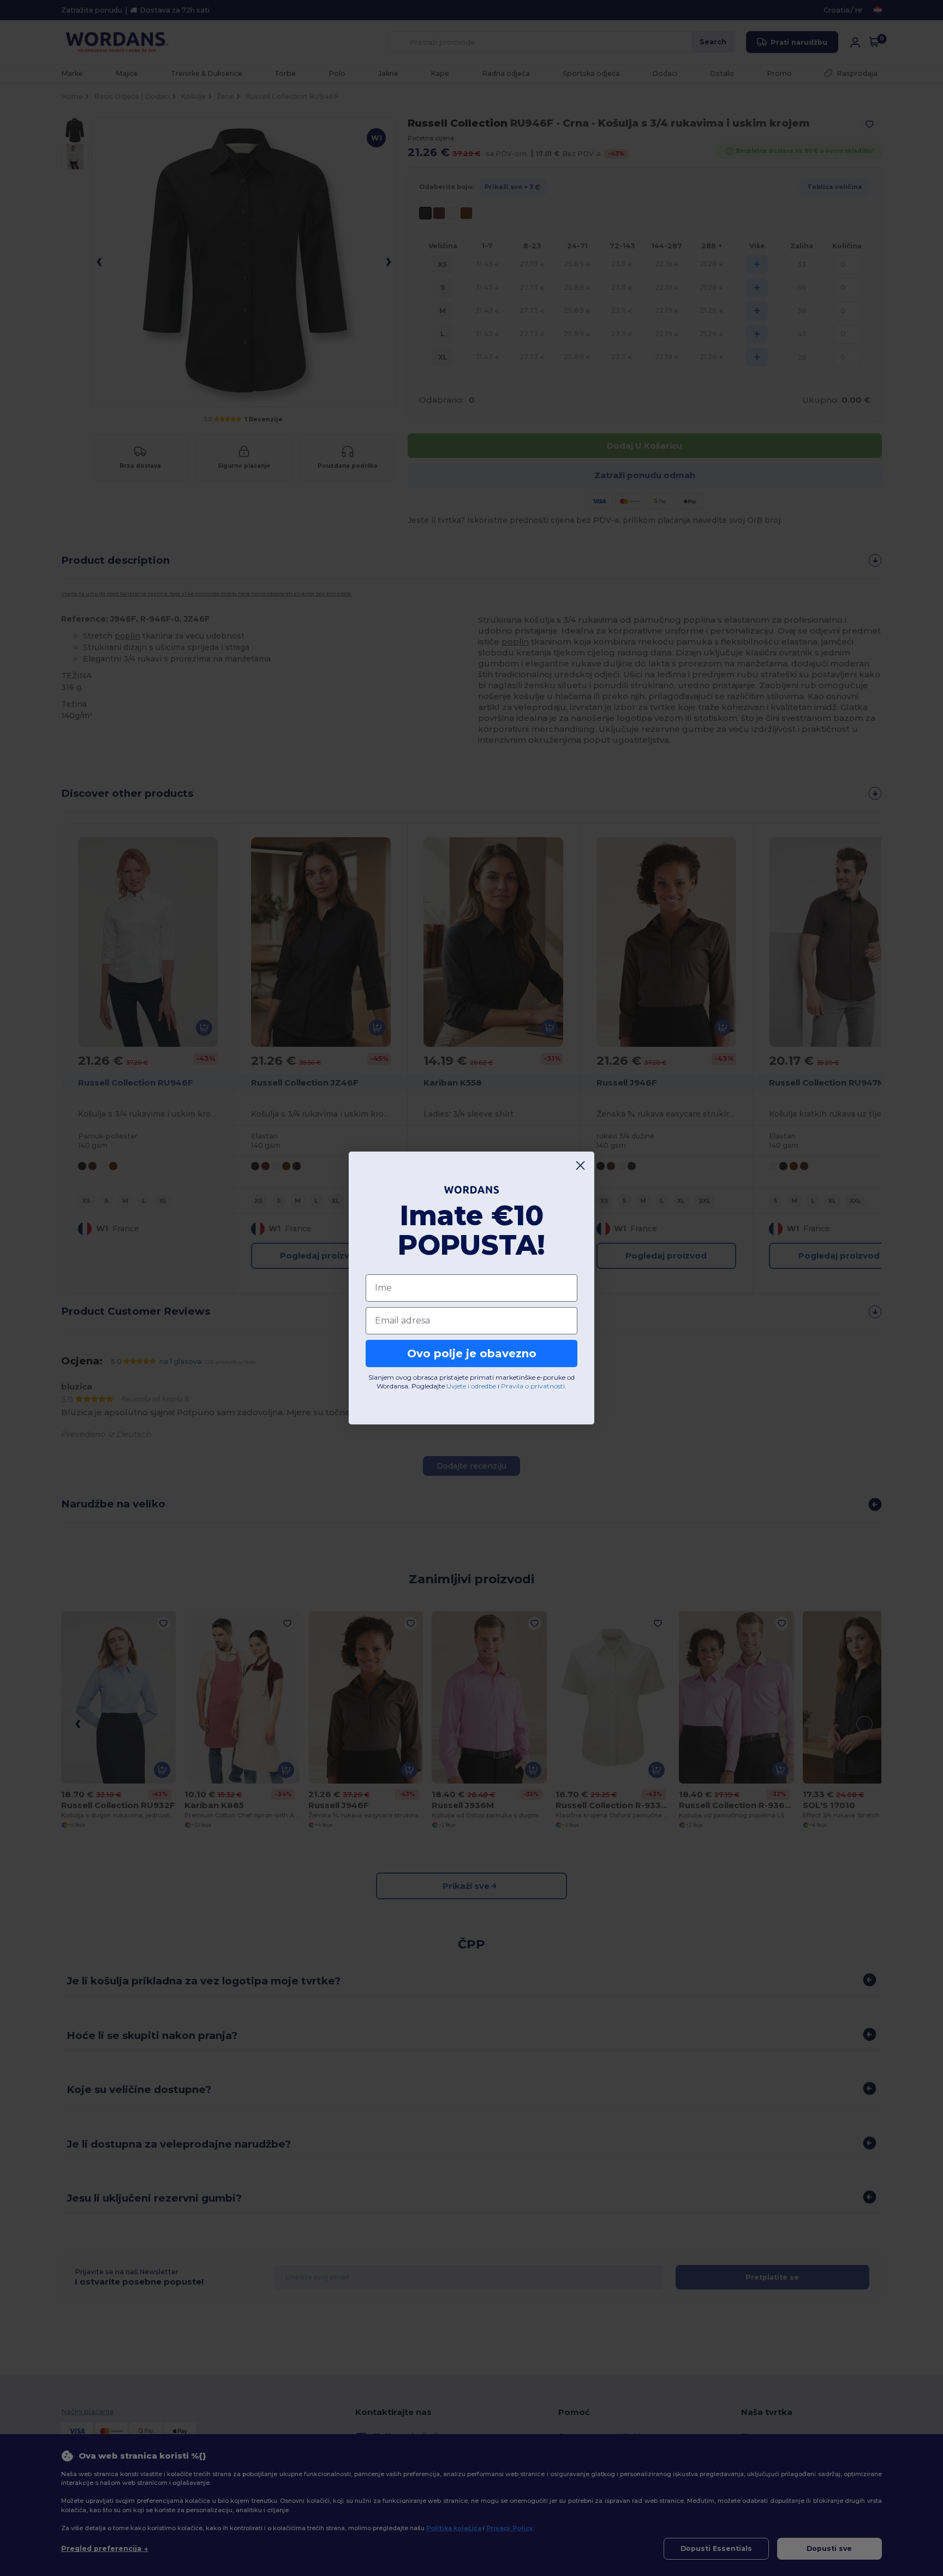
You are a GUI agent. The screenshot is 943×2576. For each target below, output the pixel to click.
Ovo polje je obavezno (472, 1353)
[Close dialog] (580, 1165)
